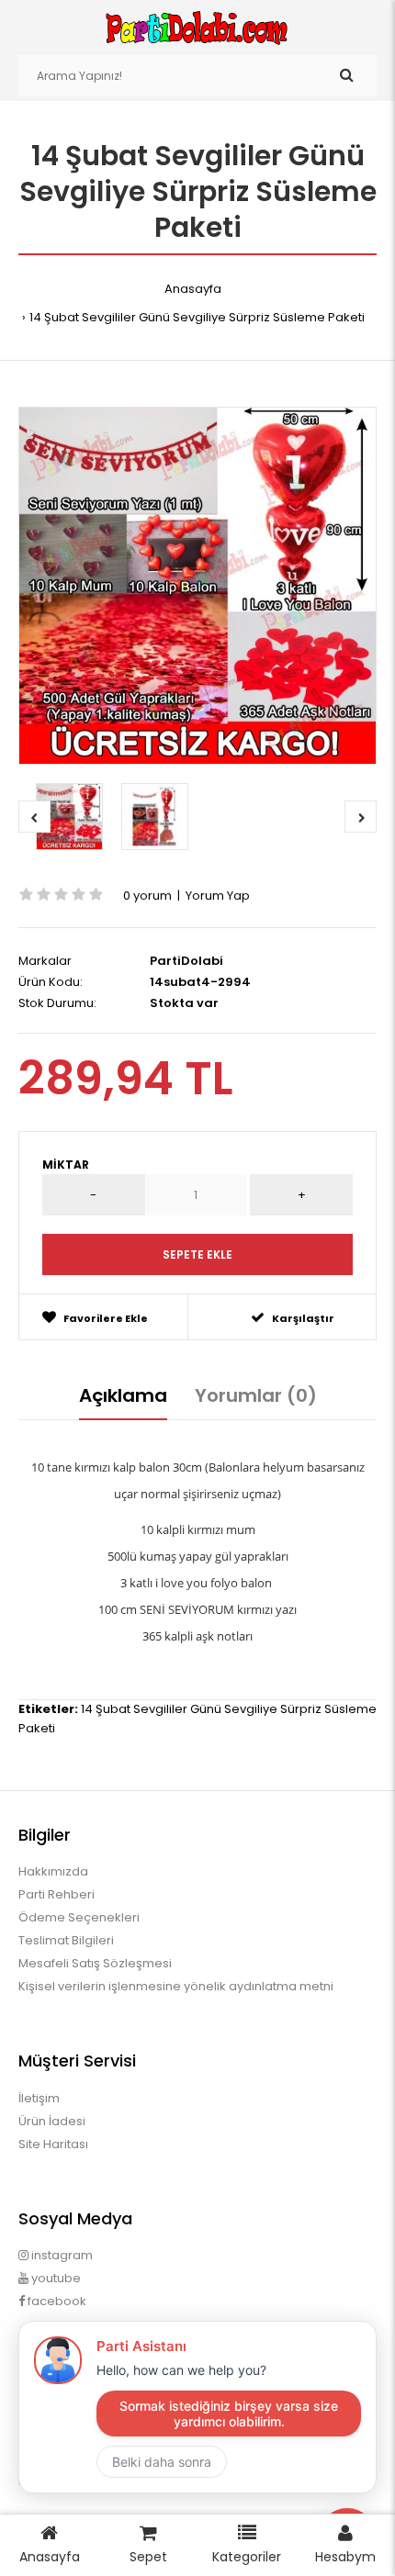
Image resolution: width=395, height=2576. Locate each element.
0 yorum (147, 896)
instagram (61, 2255)
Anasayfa (193, 289)
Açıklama (123, 1395)
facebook (56, 2301)
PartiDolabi (186, 961)
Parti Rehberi (56, 1894)
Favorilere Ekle (106, 1318)
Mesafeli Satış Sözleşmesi (95, 1963)
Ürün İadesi (52, 2121)
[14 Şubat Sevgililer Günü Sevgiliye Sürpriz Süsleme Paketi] (197, 586)
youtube (55, 2278)
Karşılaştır (303, 1318)
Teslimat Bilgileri (66, 1940)
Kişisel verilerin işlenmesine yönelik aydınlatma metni (176, 1986)
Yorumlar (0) (256, 1395)
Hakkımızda (53, 1871)
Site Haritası (53, 2144)
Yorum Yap (218, 896)
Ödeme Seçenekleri (79, 1917)
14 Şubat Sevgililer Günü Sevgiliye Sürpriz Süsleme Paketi (197, 317)
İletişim (39, 2098)
